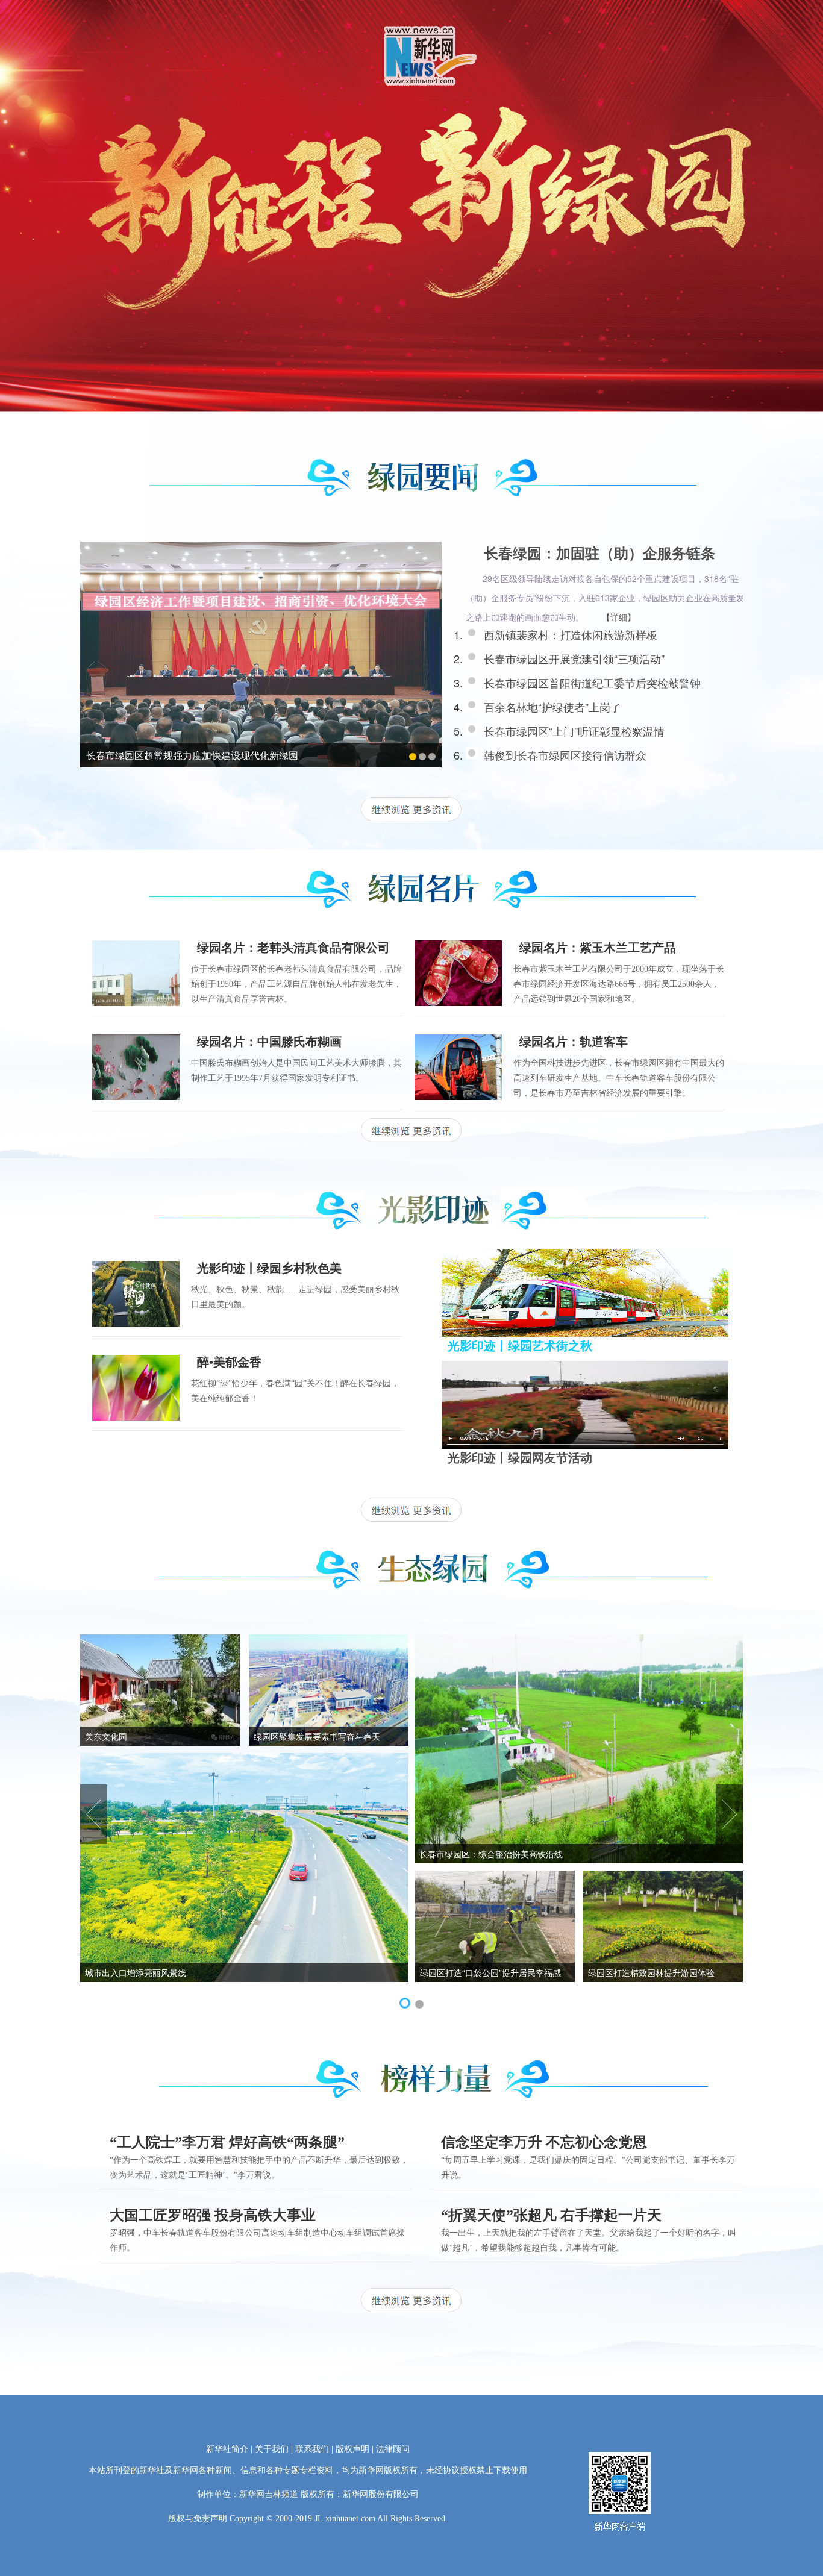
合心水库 (102, 1972)
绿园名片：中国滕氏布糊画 (269, 1042)
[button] (404, 2004)
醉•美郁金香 (229, 1362)
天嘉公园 (102, 1736)
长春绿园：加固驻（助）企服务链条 (599, 554)
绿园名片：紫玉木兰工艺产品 (598, 948)
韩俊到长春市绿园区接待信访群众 (565, 755)
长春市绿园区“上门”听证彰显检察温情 (574, 731)
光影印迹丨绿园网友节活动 (520, 1458)
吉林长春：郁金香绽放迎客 (471, 1972)
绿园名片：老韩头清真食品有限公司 (293, 948)
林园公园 (436, 1854)
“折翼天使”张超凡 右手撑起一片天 (551, 2215)
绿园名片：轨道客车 (574, 1042)
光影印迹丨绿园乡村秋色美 (269, 1268)
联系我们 (312, 2449)
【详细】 (619, 617)
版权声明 (352, 2449)
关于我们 (272, 2449)
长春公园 (605, 1972)
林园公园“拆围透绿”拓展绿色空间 (316, 1736)
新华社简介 (227, 2449)
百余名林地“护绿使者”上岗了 (552, 707)
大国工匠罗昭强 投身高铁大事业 (213, 2215)
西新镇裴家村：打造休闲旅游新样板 (571, 634)
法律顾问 (393, 2449)
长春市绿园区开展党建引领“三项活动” (574, 658)
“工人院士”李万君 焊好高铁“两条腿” (227, 2142)
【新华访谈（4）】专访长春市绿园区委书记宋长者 (195, 755)
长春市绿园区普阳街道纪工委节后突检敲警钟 (592, 683)
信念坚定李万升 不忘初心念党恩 (544, 2142)
